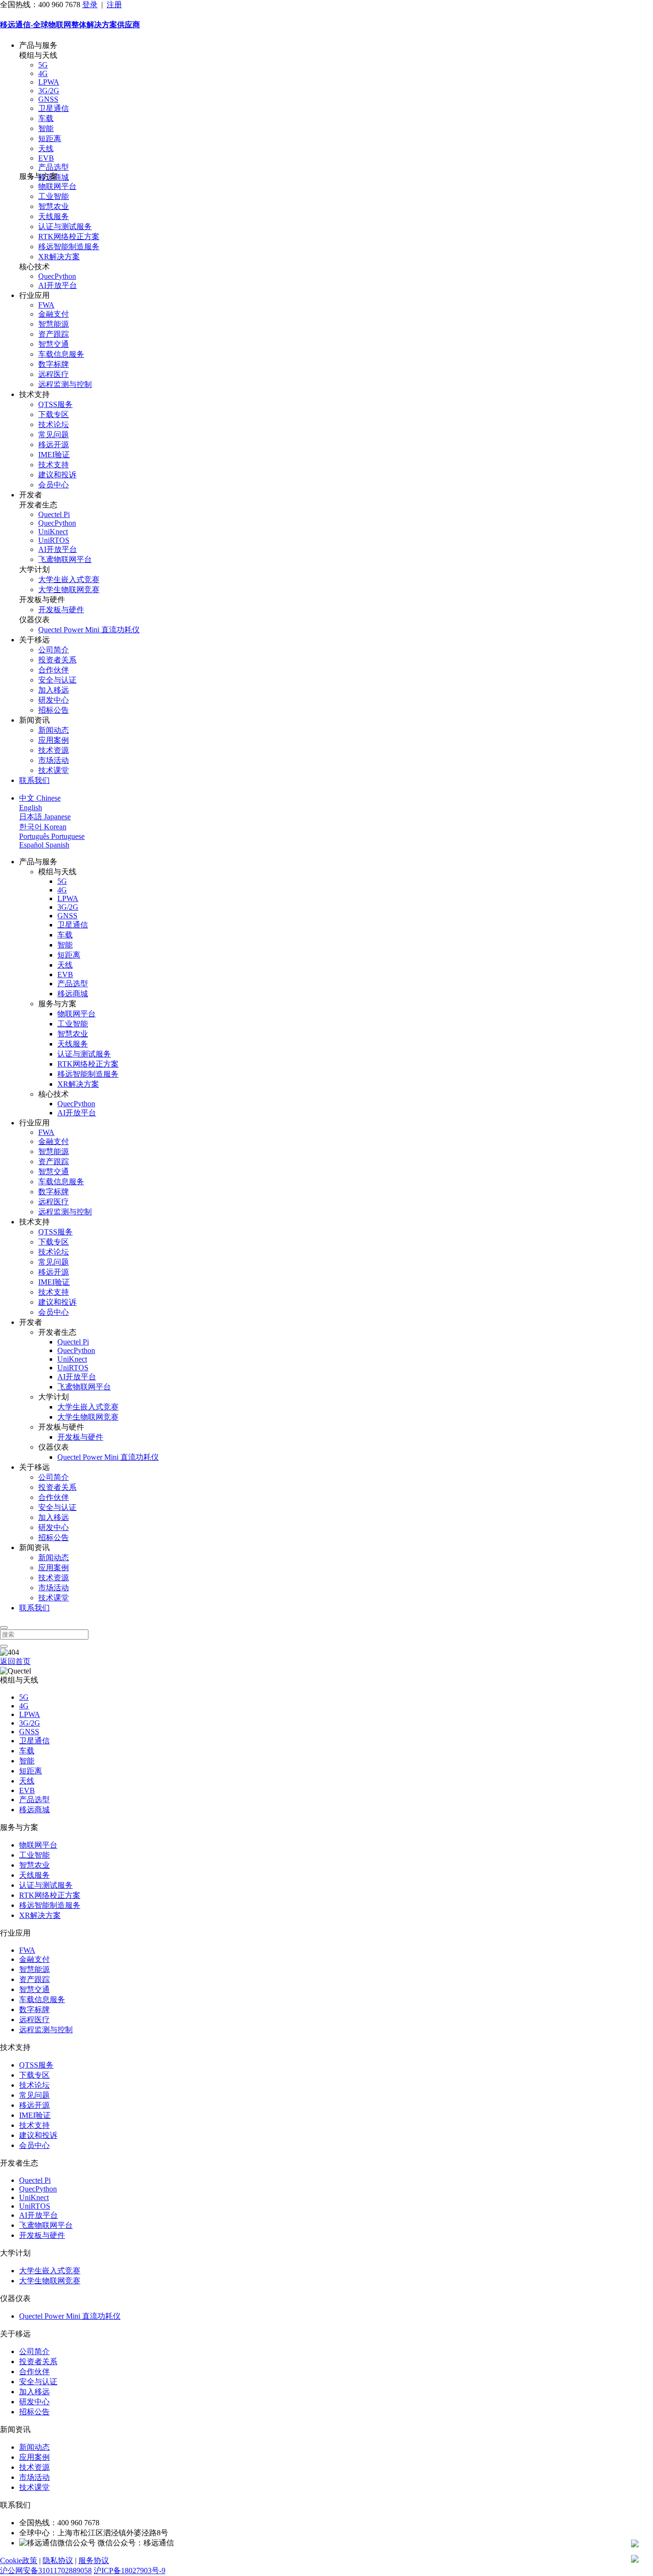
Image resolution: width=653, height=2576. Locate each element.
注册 (114, 5)
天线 (46, 149)
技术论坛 (54, 424)
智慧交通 (54, 344)
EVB (46, 158)
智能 (46, 128)
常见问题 (54, 435)
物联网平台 (57, 186)
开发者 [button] (31, 495)
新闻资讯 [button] (34, 720)
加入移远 (54, 690)
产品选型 (54, 167)
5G (43, 65)
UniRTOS (54, 540)
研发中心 (54, 700)
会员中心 (54, 485)
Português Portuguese (52, 836)
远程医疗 (54, 374)
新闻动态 (54, 730)
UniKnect (53, 532)
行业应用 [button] (34, 295)
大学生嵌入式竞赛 (69, 579)
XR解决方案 (59, 257)
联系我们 (34, 780)
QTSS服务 (55, 404)
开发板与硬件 (61, 610)
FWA (46, 305)
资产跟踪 (54, 334)
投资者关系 (57, 660)
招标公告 (54, 710)
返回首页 (15, 1661)
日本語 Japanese (45, 817)
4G (43, 73)
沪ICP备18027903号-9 (130, 2570)
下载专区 (54, 414)
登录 (90, 5)
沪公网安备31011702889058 (46, 2570)
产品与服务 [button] (38, 45)
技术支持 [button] (34, 394)
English (31, 808)
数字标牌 (54, 364)
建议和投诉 (57, 475)
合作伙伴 (54, 670)
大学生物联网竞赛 (69, 589)
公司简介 (54, 650)
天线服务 (54, 216)
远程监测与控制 (65, 384)
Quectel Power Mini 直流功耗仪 (89, 630)
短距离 (50, 138)
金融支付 (54, 314)
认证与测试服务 (65, 226)
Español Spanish (44, 845)
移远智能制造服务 (69, 247)
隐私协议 (58, 2560)
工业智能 (54, 196)
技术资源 (54, 750)
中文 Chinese (40, 798)
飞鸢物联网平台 (65, 559)
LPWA (49, 82)
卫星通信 (54, 108)
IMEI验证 (54, 455)
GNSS (48, 99)
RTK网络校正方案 (69, 237)
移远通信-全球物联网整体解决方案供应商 (70, 25)
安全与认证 (57, 680)
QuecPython (57, 276)
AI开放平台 (58, 285)
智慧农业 (54, 206)
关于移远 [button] (34, 640)
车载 (46, 118)
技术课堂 (54, 770)
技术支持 (54, 465)
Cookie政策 (19, 2560)
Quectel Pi (54, 514)
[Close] (4, 1628)
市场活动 (54, 760)
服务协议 (94, 2560)
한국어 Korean (43, 827)
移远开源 (54, 445)
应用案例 (54, 740)
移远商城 (73, 994)
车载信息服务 (61, 354)
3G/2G (49, 91)
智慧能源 (54, 324)
